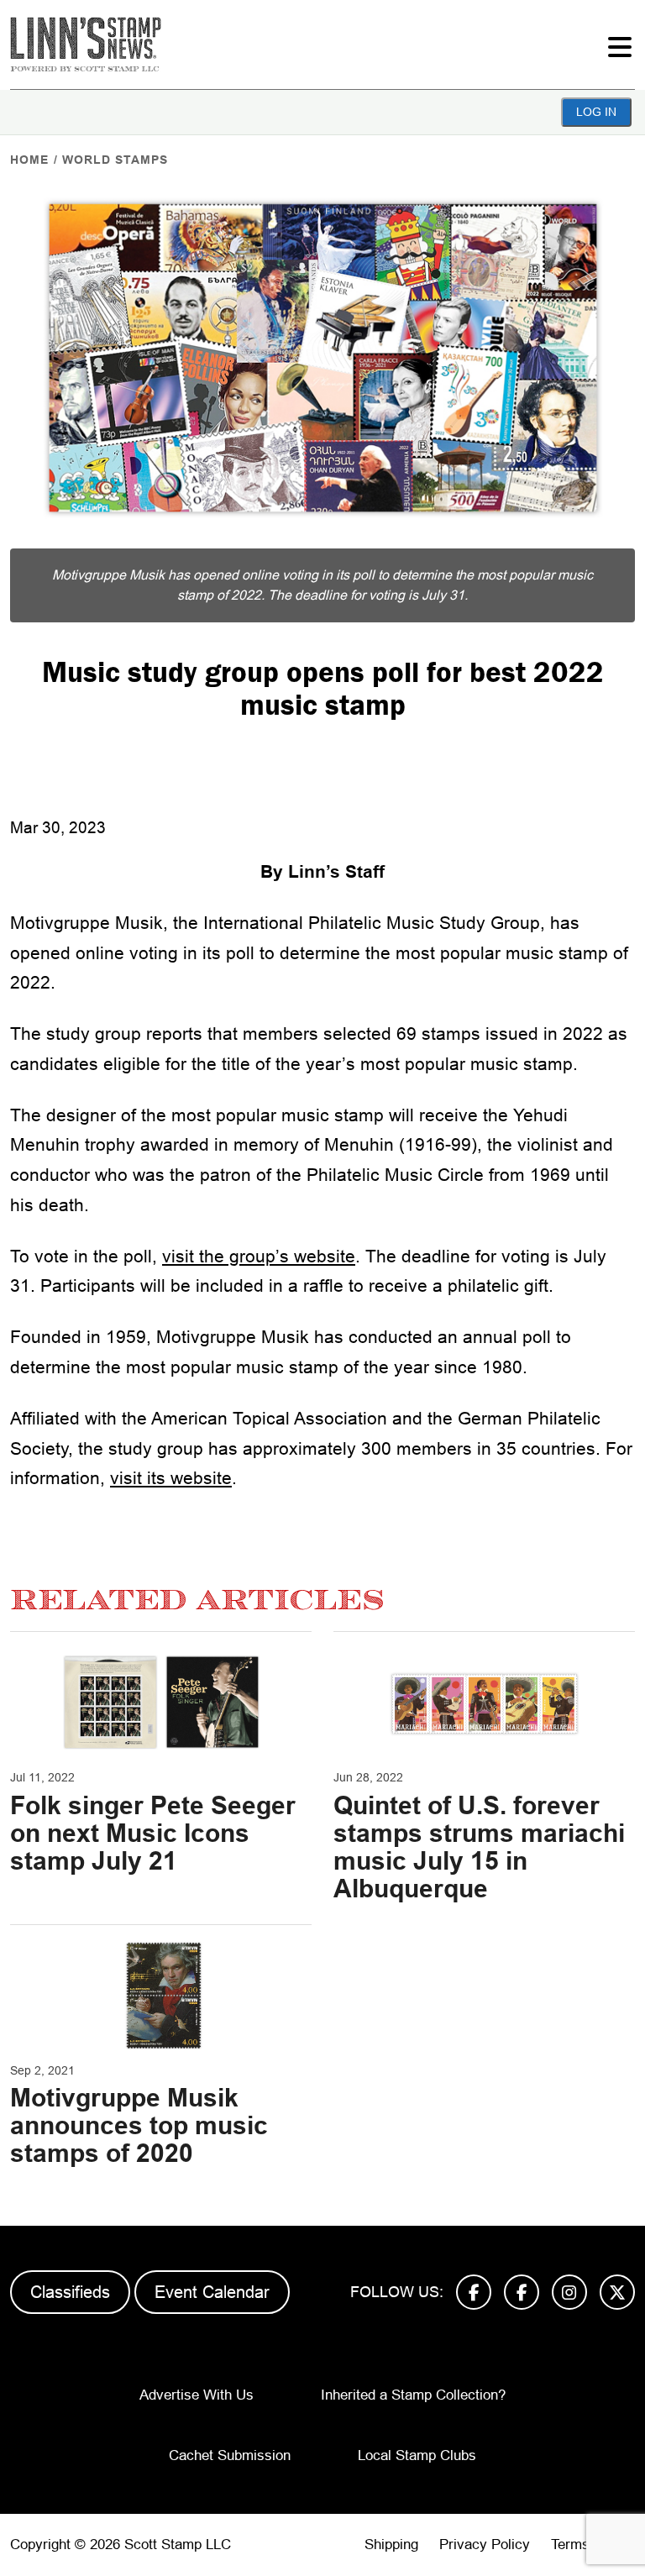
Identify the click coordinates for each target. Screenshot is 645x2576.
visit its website (171, 1478)
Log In (596, 112)
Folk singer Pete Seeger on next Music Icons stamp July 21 (153, 1833)
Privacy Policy (485, 2545)
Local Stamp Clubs (417, 2455)
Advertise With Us (197, 2395)
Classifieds (70, 2292)
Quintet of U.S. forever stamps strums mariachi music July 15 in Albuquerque (479, 1847)
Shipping (391, 2545)
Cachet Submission (230, 2455)
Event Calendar (212, 2292)
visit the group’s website (259, 1256)
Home (29, 160)
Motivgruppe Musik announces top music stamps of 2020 (139, 2125)
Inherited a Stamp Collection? (413, 2395)
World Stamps (115, 160)
